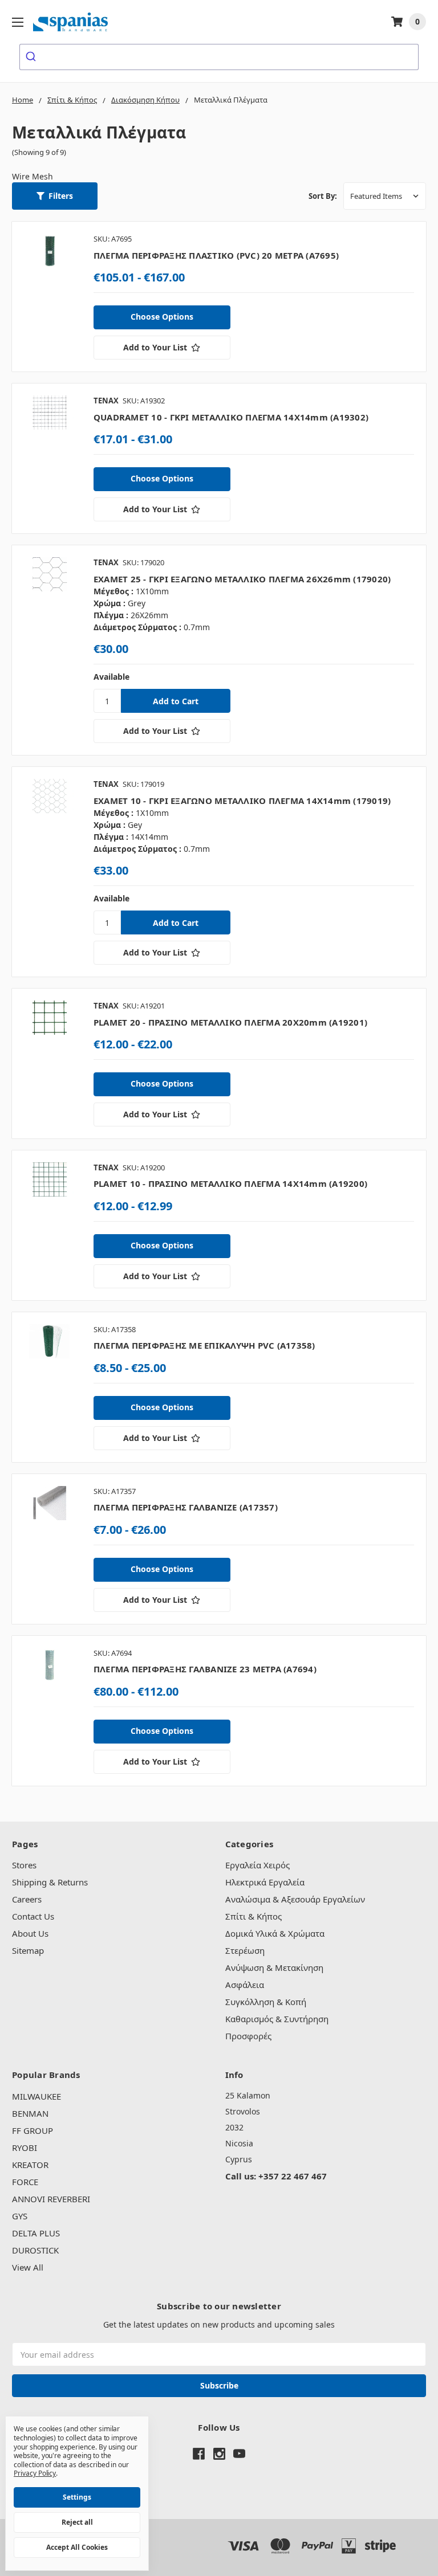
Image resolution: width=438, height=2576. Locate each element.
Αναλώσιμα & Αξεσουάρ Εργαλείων (295, 1899)
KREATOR (30, 2165)
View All (28, 2267)
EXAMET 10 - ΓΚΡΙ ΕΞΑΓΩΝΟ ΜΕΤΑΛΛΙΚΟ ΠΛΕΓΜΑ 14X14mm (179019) (242, 801)
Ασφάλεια (245, 1985)
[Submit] (32, 57)
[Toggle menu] (17, 22)
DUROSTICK (35, 2250)
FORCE (25, 2182)
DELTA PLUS (36, 2233)
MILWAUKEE (36, 2096)
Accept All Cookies (77, 2547)
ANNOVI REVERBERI (51, 2199)
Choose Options (162, 317)
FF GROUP (33, 2130)
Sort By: (323, 196)
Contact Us (33, 1916)
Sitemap (28, 1950)
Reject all (77, 2522)
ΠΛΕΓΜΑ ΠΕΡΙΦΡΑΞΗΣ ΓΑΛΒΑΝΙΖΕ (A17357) (186, 1507)
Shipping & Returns (50, 1882)
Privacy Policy (35, 2473)
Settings (77, 2497)
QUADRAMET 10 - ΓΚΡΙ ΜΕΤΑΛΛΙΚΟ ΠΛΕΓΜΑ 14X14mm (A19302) (231, 417)
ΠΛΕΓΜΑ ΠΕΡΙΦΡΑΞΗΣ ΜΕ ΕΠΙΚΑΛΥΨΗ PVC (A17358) (204, 1345)
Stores (24, 1865)
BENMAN (30, 2113)
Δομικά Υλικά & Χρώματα (275, 1933)
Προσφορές (248, 2036)
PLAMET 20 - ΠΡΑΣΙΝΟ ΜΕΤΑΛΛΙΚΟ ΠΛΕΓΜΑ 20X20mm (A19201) (230, 1022)
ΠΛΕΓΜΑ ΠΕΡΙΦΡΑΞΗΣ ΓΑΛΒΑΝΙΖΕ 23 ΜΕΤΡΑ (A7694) (205, 1669)
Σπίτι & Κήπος (254, 1916)
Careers (27, 1899)
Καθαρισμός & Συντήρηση (277, 2019)
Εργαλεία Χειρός (257, 1865)
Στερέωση (245, 1950)
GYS (20, 2216)
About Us (30, 1933)
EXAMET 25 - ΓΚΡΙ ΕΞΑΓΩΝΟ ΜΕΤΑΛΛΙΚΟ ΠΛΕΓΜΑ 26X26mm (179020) (242, 579)
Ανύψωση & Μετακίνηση (274, 1967)
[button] (55, 196)
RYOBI (25, 2148)
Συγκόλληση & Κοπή (266, 2002)
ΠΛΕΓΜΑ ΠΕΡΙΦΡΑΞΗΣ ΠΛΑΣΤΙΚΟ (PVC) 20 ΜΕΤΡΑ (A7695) (216, 255)
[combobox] (219, 57)
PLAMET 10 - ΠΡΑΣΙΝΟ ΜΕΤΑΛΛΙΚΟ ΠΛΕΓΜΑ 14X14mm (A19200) (230, 1183)
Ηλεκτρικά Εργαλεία (265, 1882)
